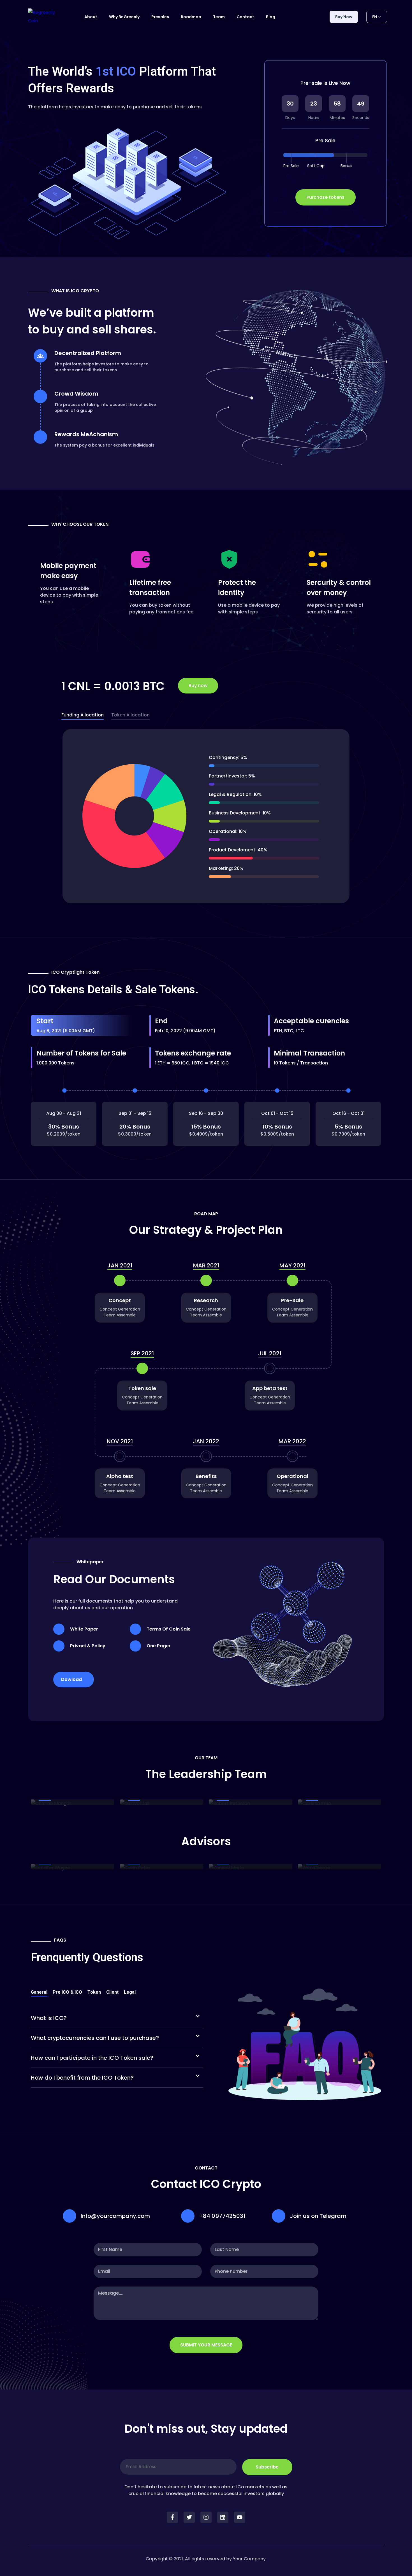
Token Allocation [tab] (130, 715)
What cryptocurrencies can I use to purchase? (95, 2038)
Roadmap (191, 17)
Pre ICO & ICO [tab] (67, 1992)
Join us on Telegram (318, 2216)
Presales (160, 17)
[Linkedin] (223, 2517)
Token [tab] (94, 1992)
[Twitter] (189, 2517)
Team (219, 17)
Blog (271, 17)
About (91, 17)
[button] (117, 2018)
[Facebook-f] (172, 2517)
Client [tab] (112, 1992)
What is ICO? (49, 2018)
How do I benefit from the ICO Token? (82, 2078)
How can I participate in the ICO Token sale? (92, 2058)
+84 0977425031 (222, 2216)
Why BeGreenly (124, 17)
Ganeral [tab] (39, 1992)
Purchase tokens (326, 197)
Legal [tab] (130, 1992)
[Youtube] (240, 2517)
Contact (245, 17)
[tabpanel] (206, 817)
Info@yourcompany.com (115, 2216)
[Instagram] (206, 2517)
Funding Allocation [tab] (83, 715)
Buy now (344, 17)
